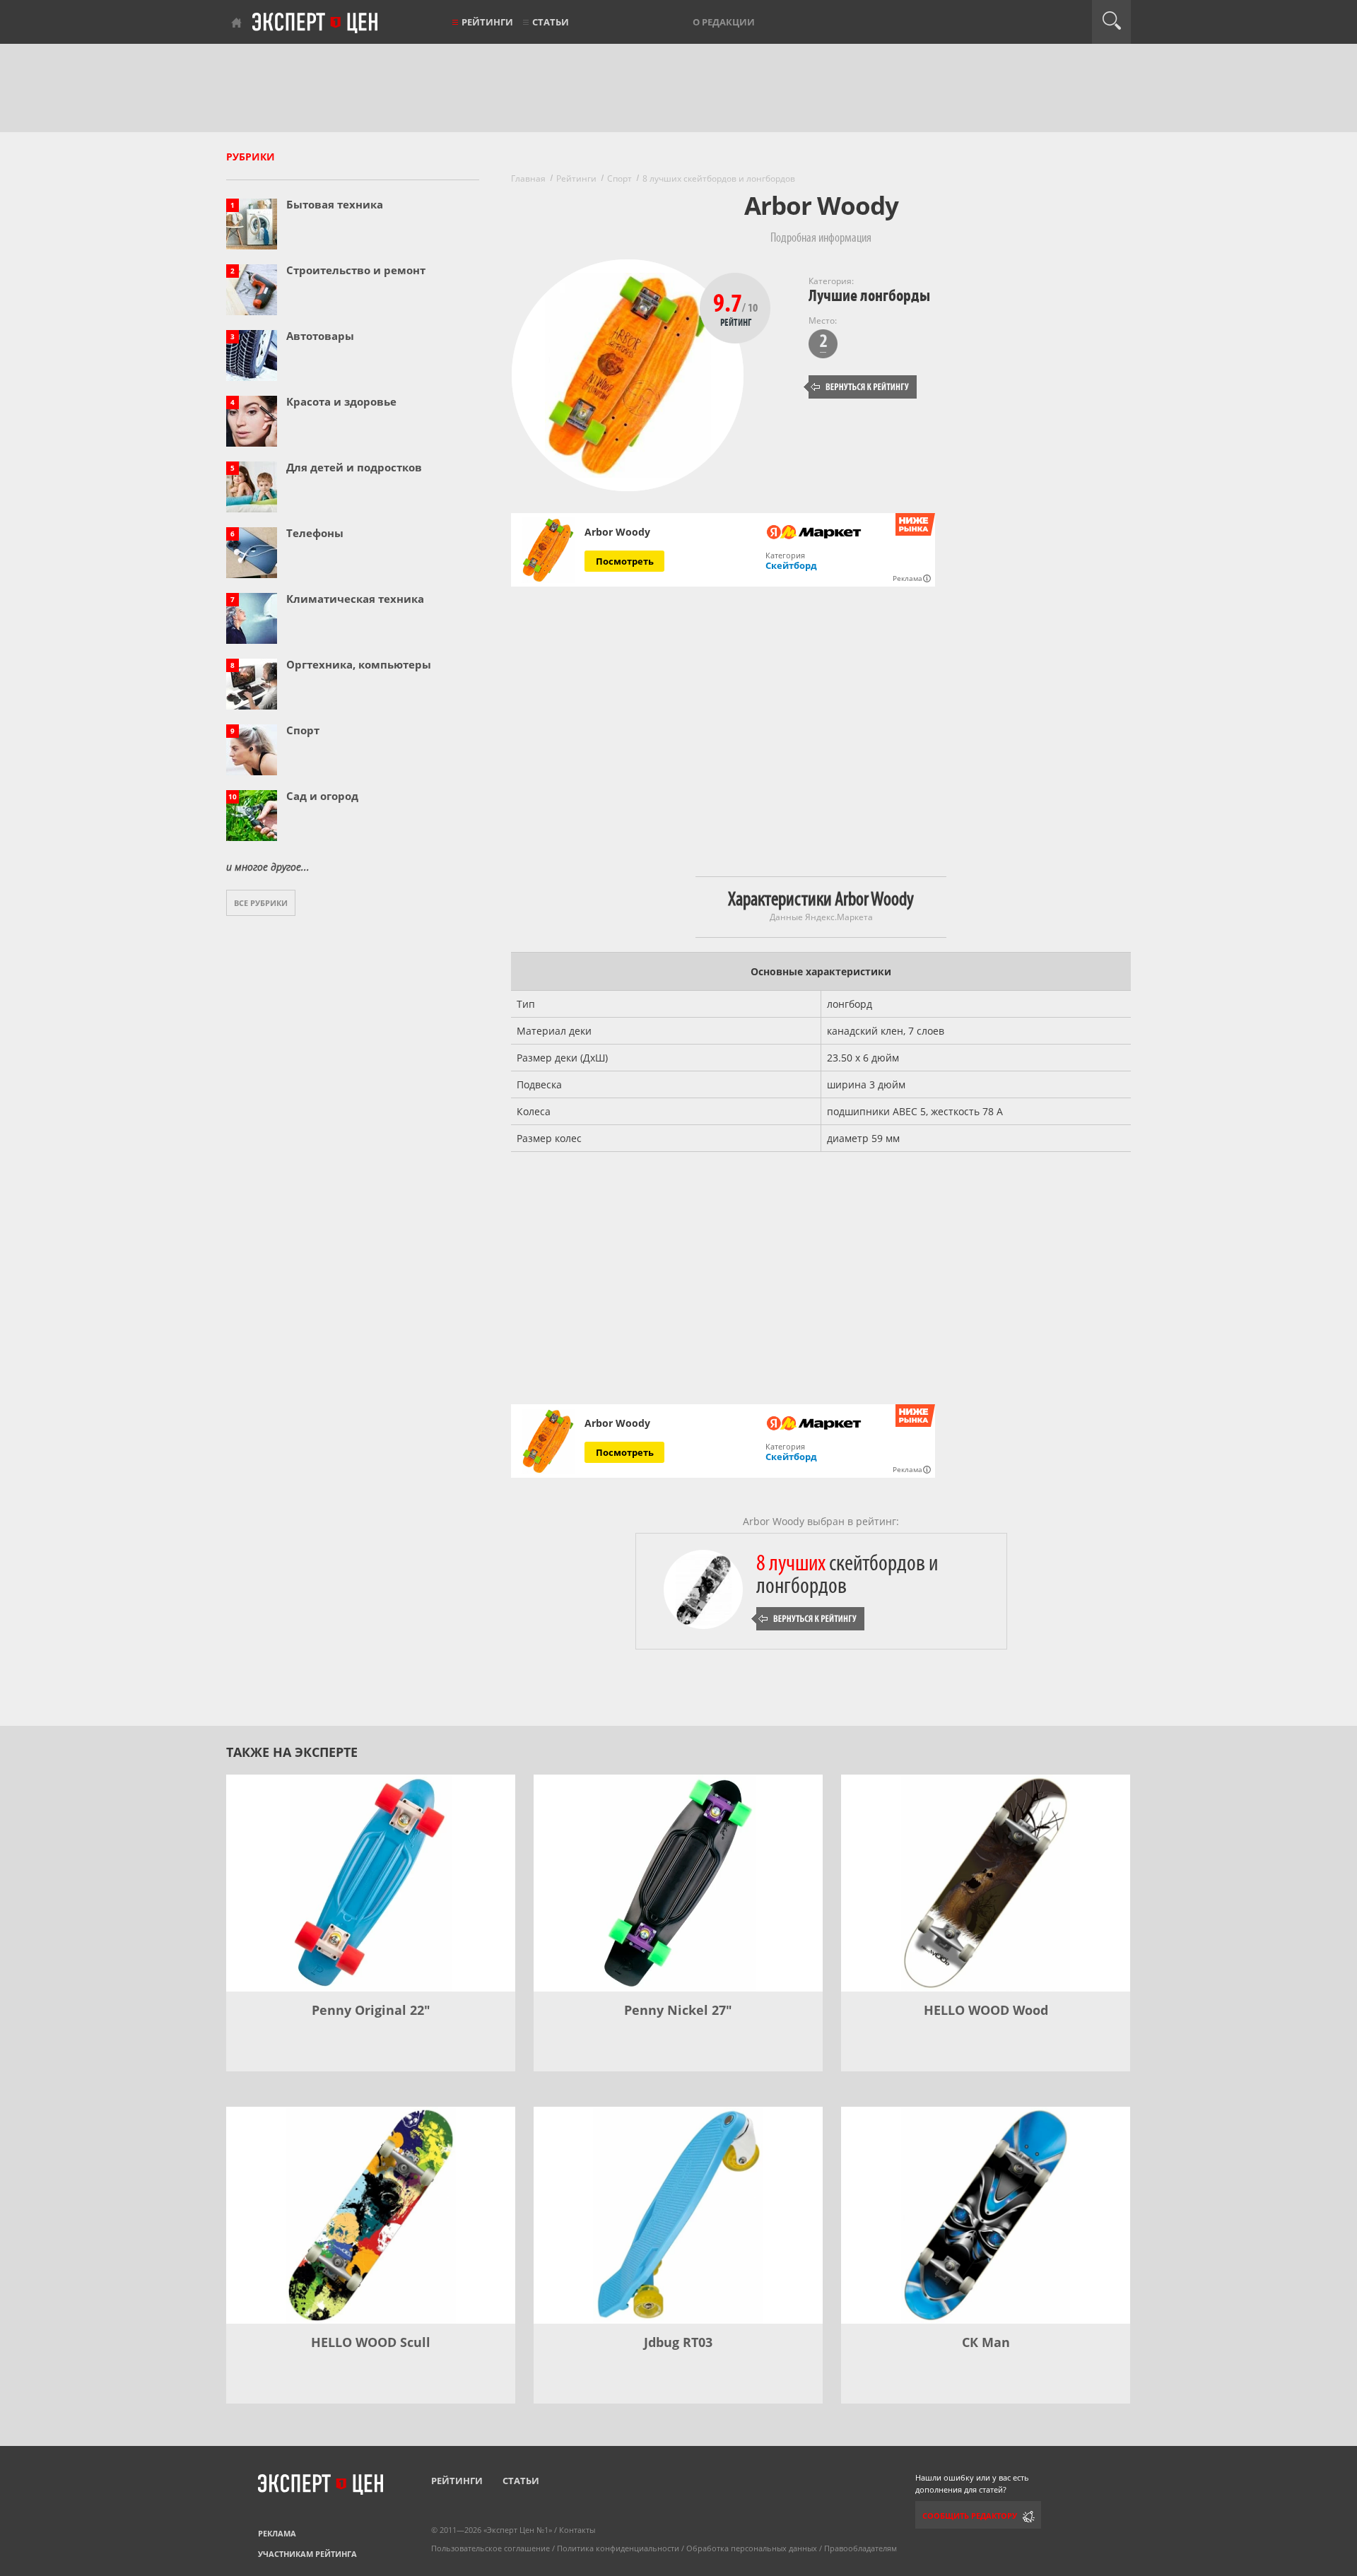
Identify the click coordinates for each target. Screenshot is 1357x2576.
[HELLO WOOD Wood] (986, 1883)
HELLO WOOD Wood (986, 2010)
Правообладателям (860, 2548)
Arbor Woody (617, 532)
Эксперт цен (316, 23)
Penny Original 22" (371, 2010)
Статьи (551, 22)
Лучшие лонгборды (869, 296)
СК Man (986, 2342)
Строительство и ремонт (356, 270)
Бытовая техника (335, 204)
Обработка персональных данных (752, 2548)
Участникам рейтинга (307, 2554)
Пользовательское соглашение (490, 2548)
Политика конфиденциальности (618, 2548)
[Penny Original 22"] (371, 1883)
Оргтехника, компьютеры (359, 664)
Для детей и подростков (354, 467)
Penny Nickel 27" (678, 2010)
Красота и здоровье (341, 401)
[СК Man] (986, 2215)
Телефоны (315, 533)
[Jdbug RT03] (678, 2215)
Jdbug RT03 (678, 2342)
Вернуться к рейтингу (860, 387)
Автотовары (320, 336)
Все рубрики (261, 903)
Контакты (577, 2530)
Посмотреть (625, 561)
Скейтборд (791, 565)
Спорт (303, 730)
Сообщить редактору (970, 2516)
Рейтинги (487, 22)
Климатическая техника (355, 599)
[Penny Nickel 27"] (678, 1883)
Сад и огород (322, 796)
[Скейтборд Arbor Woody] (548, 550)
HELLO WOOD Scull (371, 2342)
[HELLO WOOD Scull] (371, 2215)
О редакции (724, 22)
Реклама (277, 2533)
